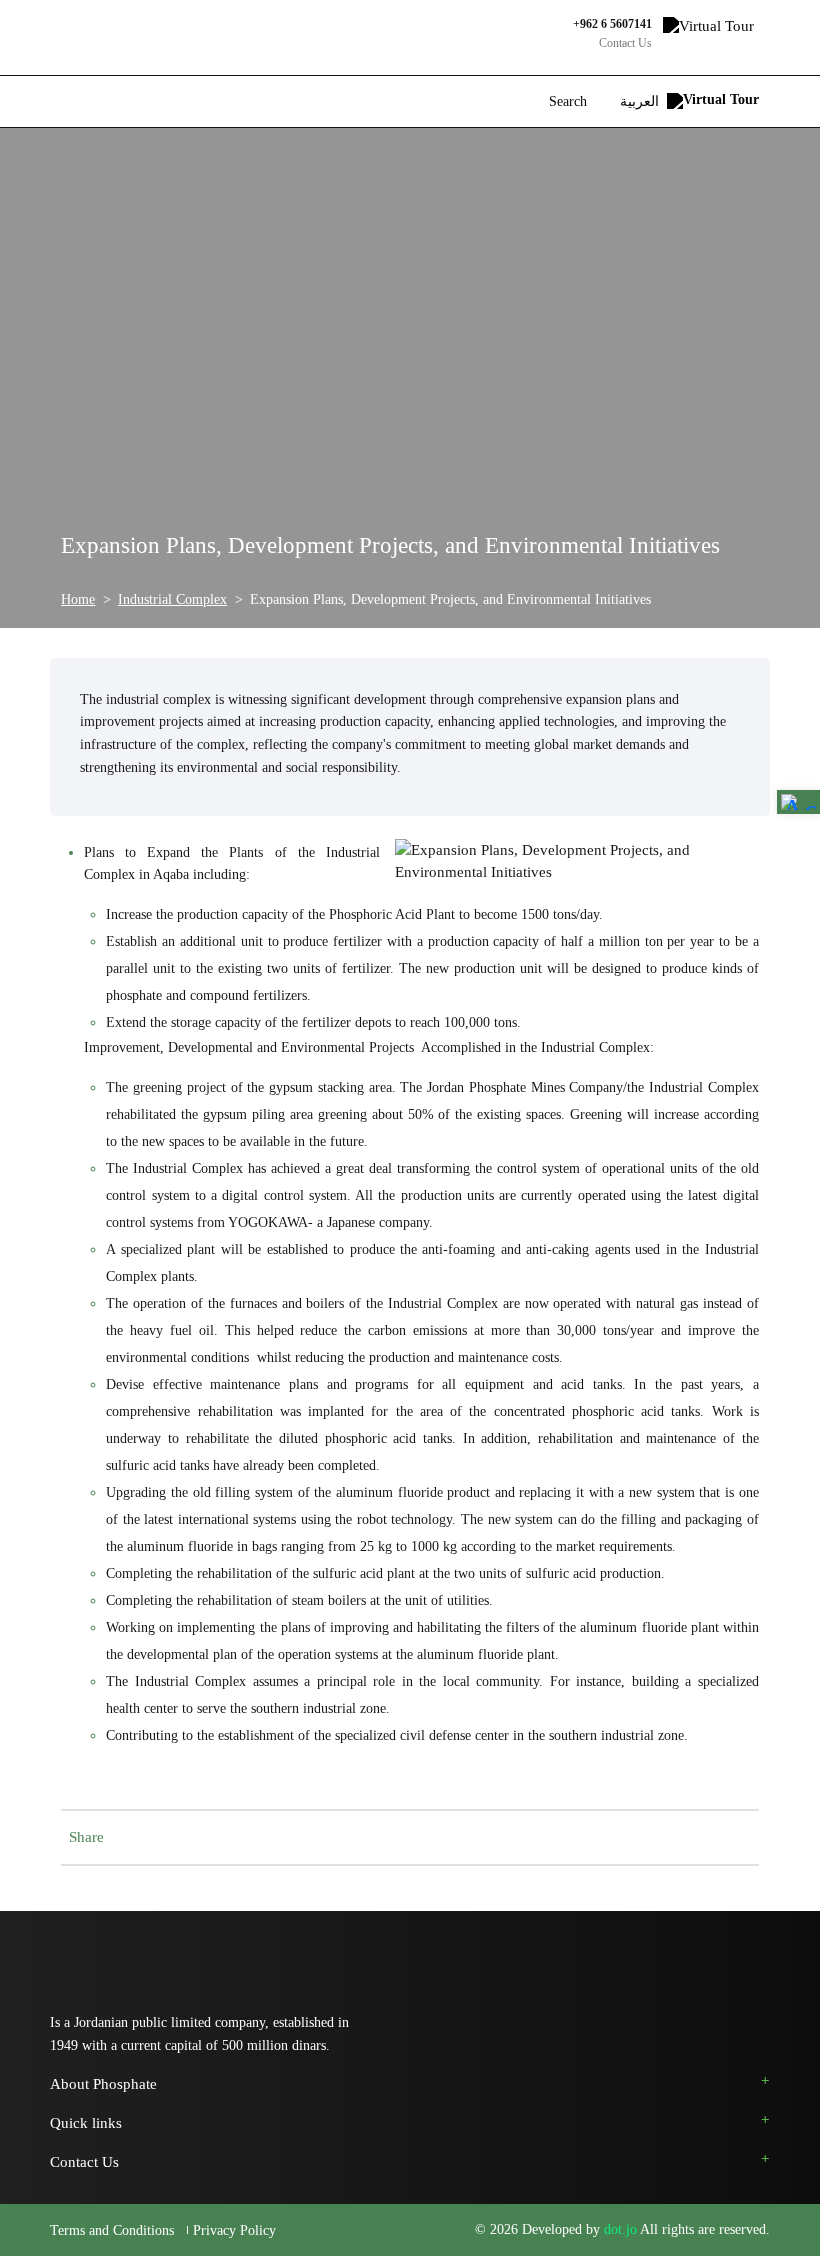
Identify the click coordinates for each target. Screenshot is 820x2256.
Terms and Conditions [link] (114, 2230)
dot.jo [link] (622, 2229)
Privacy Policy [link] (234, 2230)
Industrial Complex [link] (172, 599)
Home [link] (78, 599)
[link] (798, 802)
